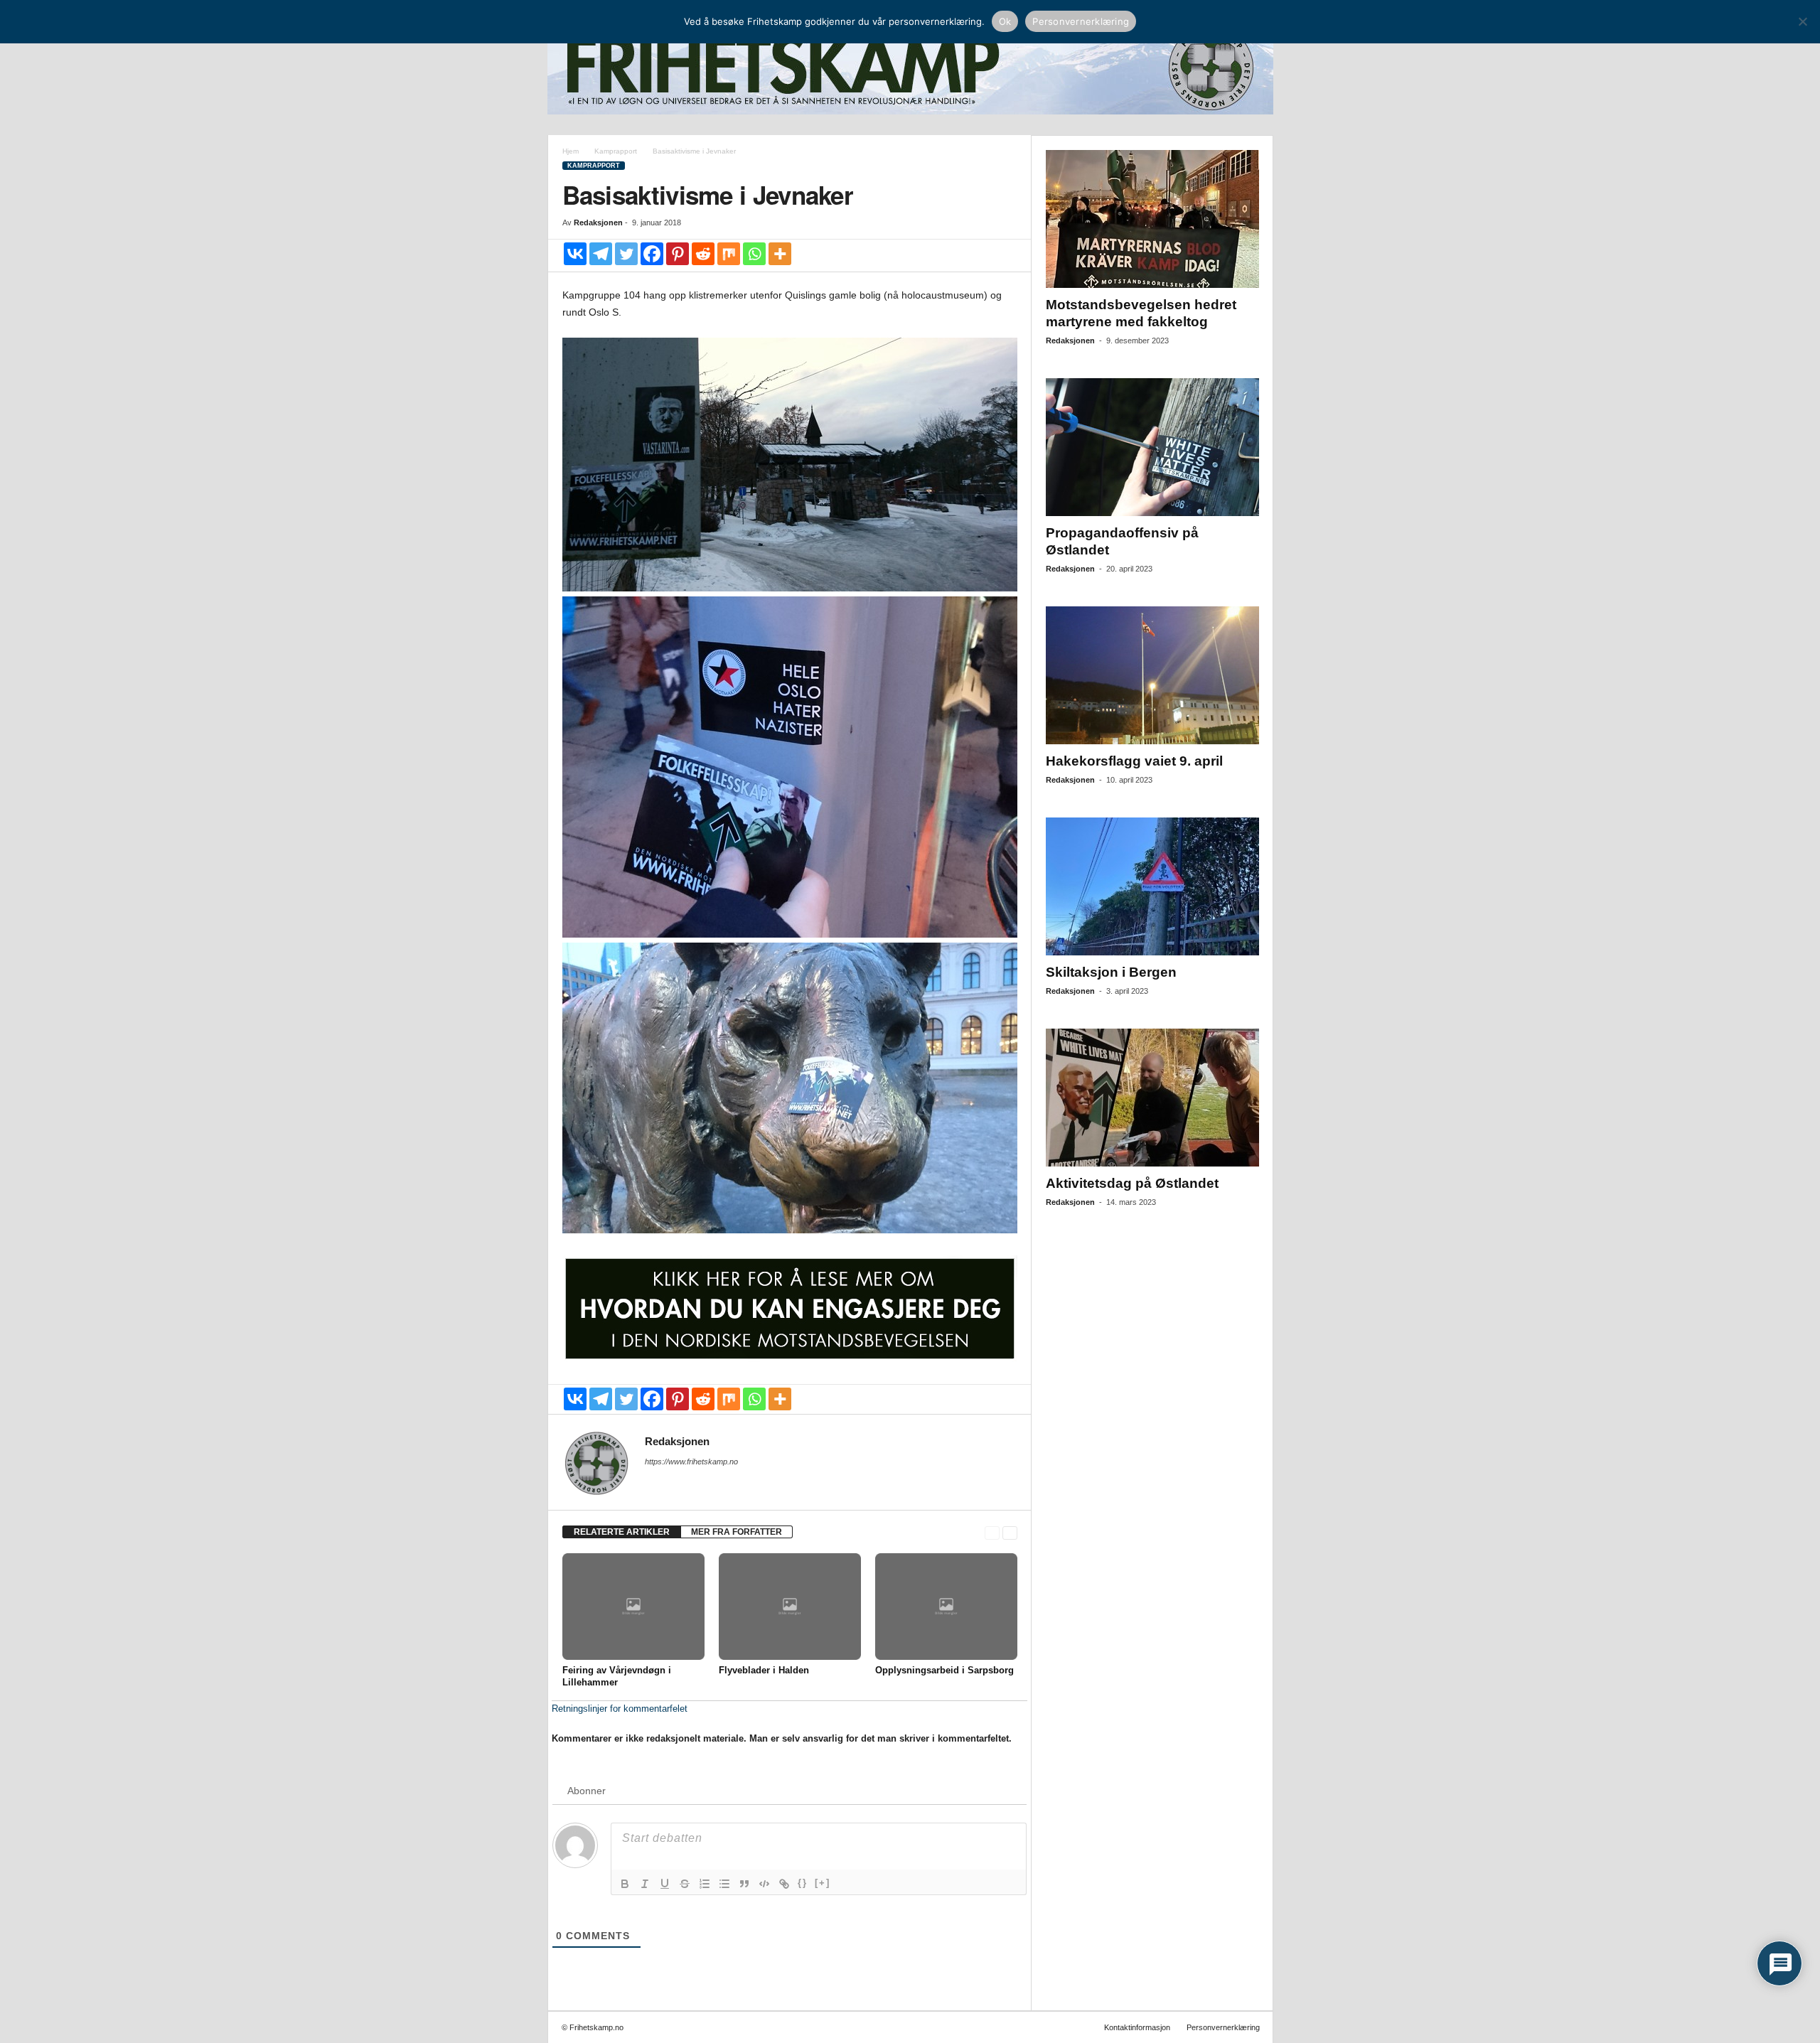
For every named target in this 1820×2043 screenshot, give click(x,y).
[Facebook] (652, 254)
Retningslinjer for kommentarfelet (620, 1709)
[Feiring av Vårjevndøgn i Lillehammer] (633, 1607)
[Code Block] (764, 1884)
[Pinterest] (678, 254)
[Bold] (625, 1884)
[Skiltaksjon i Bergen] (1152, 886)
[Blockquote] (744, 1884)
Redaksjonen (598, 222)
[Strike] (685, 1884)
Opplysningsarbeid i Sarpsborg (944, 1670)
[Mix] (729, 254)
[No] (1802, 21)
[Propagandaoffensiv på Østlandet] (1152, 447)
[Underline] (665, 1884)
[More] (780, 254)
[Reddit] (703, 254)
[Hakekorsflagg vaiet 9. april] (1152, 675)
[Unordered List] (724, 1884)
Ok (1005, 21)
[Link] (784, 1884)
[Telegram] (601, 254)
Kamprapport (616, 151)
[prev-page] (992, 1532)
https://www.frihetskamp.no (691, 1462)
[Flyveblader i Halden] (790, 1607)
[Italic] (645, 1884)
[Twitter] (626, 254)
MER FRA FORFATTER (737, 1532)
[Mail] (653, 1481)
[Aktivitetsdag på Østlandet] (1152, 1098)
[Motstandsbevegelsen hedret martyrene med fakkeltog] (1152, 219)
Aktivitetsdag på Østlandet (1132, 1183)
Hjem (571, 151)
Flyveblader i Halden (764, 1670)
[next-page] (1010, 1532)
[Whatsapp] (754, 254)
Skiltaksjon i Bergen (1111, 972)
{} (803, 1883)
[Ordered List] (705, 1884)
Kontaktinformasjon (1137, 2027)
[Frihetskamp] (910, 68)
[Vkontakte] (575, 254)
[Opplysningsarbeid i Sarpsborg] (946, 1607)
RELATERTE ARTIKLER (622, 1532)
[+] (823, 1883)
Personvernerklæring (1223, 2027)
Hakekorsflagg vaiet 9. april (1134, 761)
